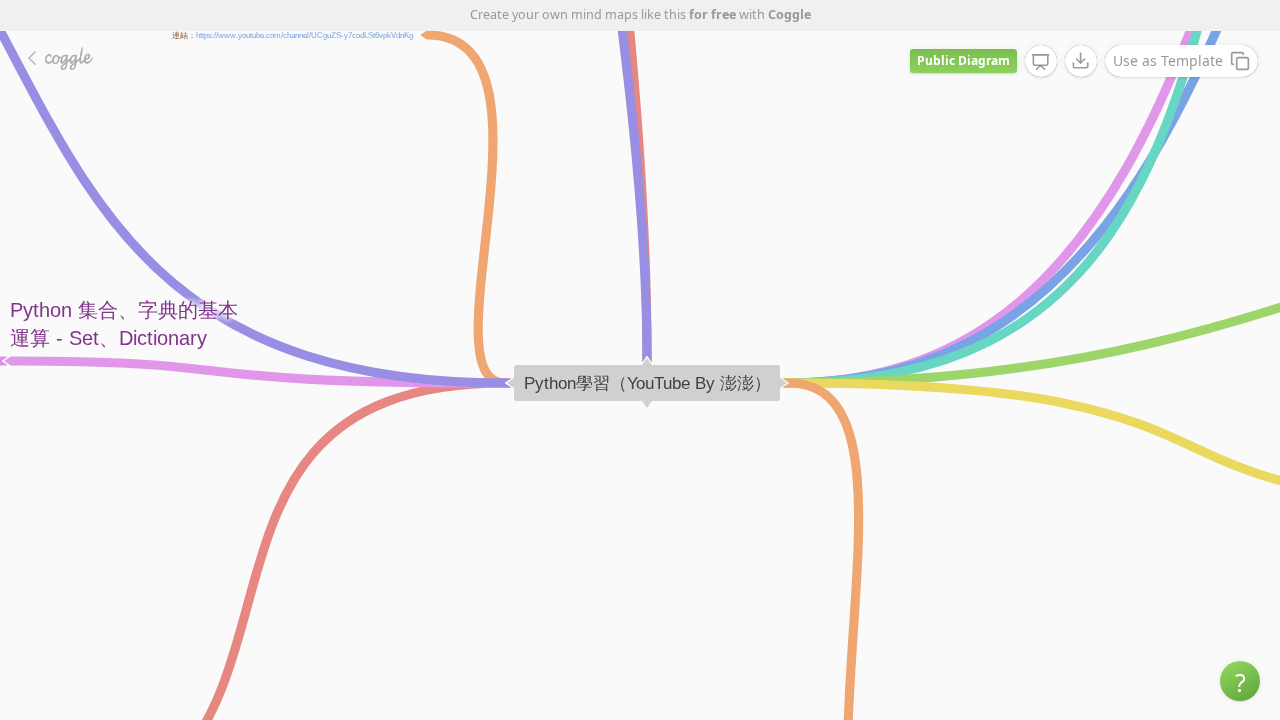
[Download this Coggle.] (1081, 61)
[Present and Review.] (1041, 62)
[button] (1240, 681)
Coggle (789, 14)
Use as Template (1168, 60)
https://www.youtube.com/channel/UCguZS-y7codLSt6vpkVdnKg (304, 34)
